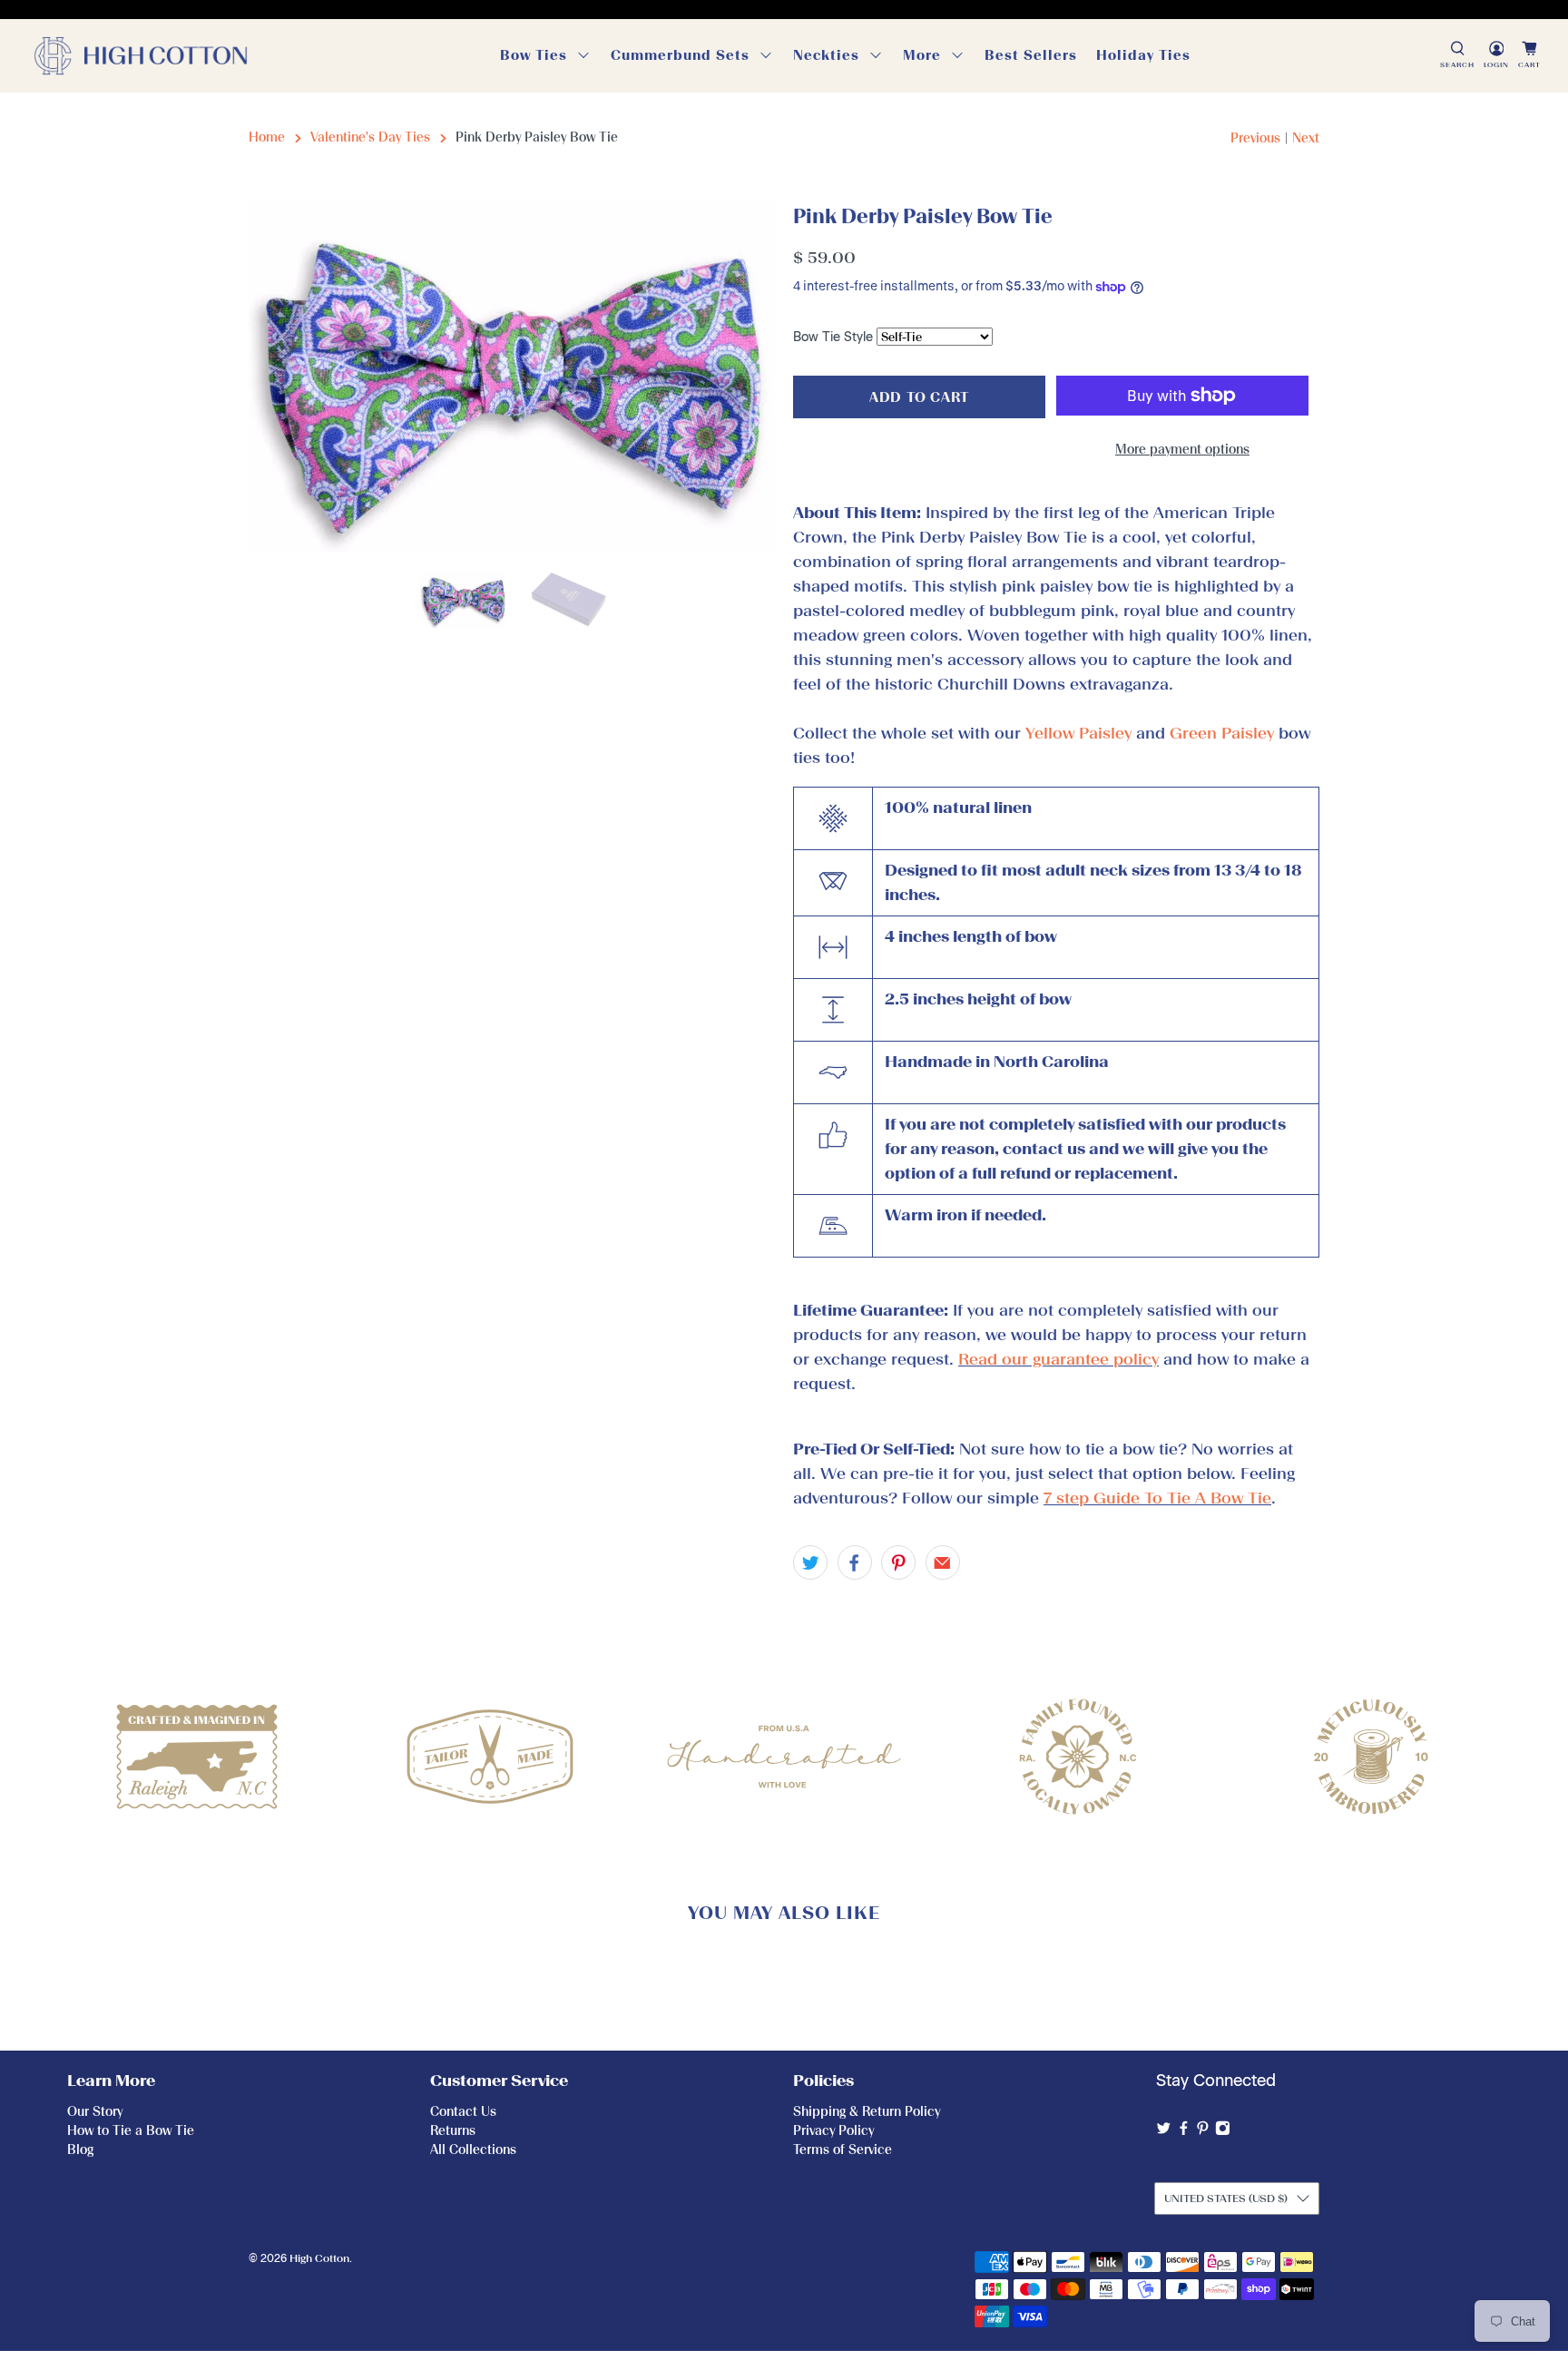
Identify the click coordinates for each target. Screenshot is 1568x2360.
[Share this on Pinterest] (898, 1562)
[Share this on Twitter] (810, 1562)
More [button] (922, 55)
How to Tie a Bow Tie (131, 2131)
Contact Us (463, 2112)
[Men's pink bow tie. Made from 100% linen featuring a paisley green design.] (512, 378)
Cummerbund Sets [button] (680, 55)
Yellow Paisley (1078, 733)
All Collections (473, 2150)
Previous (1255, 138)
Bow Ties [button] (534, 55)
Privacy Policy (833, 2131)
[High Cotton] (141, 56)
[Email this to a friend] (943, 1562)
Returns (453, 2131)
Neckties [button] (826, 55)
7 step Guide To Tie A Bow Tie (1157, 1498)
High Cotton (319, 2258)
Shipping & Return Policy (867, 2112)
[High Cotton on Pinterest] (1203, 2132)
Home (267, 137)
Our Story (95, 2112)
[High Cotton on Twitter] (1164, 2132)
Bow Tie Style (833, 337)
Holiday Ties (1143, 55)
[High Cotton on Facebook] (1184, 2132)
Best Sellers (1031, 55)
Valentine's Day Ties (370, 137)
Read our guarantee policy (1058, 1359)
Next (1306, 138)
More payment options (1182, 450)
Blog (80, 2150)
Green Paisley (1222, 733)
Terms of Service (843, 2150)
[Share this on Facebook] (855, 1562)
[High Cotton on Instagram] (1223, 2132)
